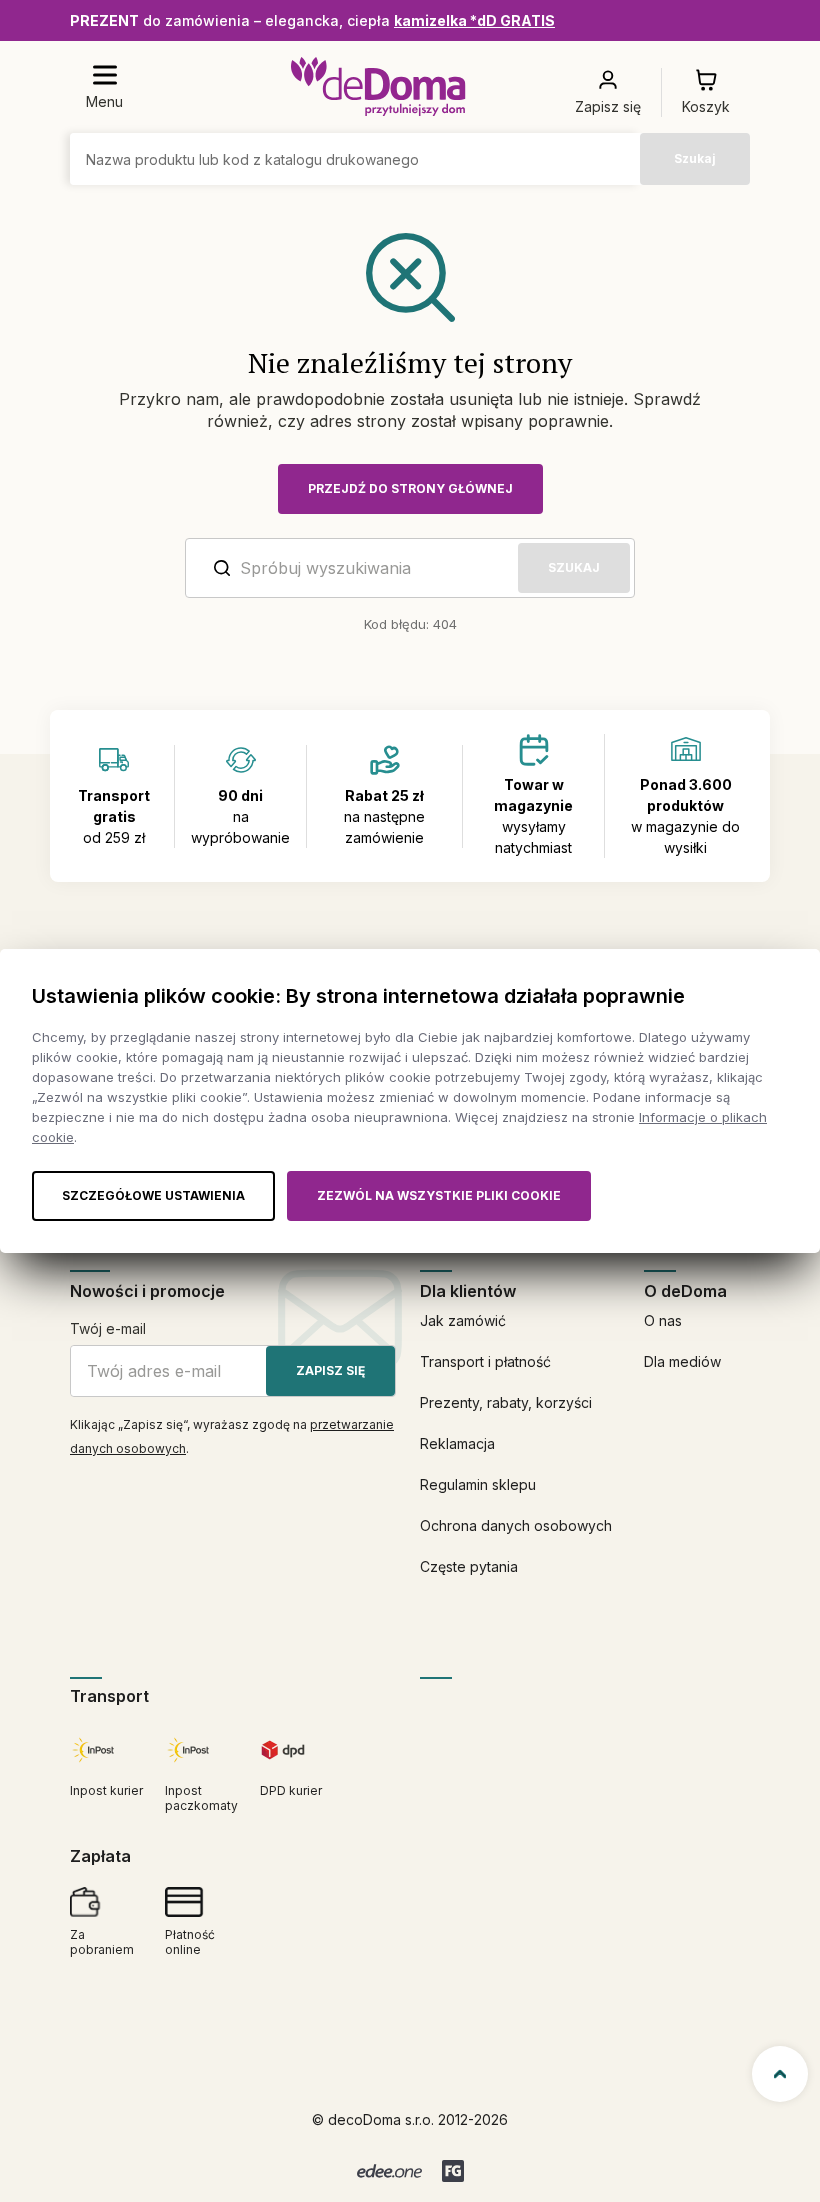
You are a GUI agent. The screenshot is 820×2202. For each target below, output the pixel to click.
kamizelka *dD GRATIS (474, 20)
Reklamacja (457, 1443)
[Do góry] (780, 2074)
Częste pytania (469, 1566)
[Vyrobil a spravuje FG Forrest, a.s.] (453, 2171)
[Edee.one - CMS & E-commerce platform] (389, 2171)
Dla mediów (682, 1361)
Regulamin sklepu (478, 1484)
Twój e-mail (108, 1328)
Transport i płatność (485, 1361)
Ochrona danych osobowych (516, 1525)
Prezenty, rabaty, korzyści (506, 1402)
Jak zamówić (463, 1320)
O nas (663, 1320)
